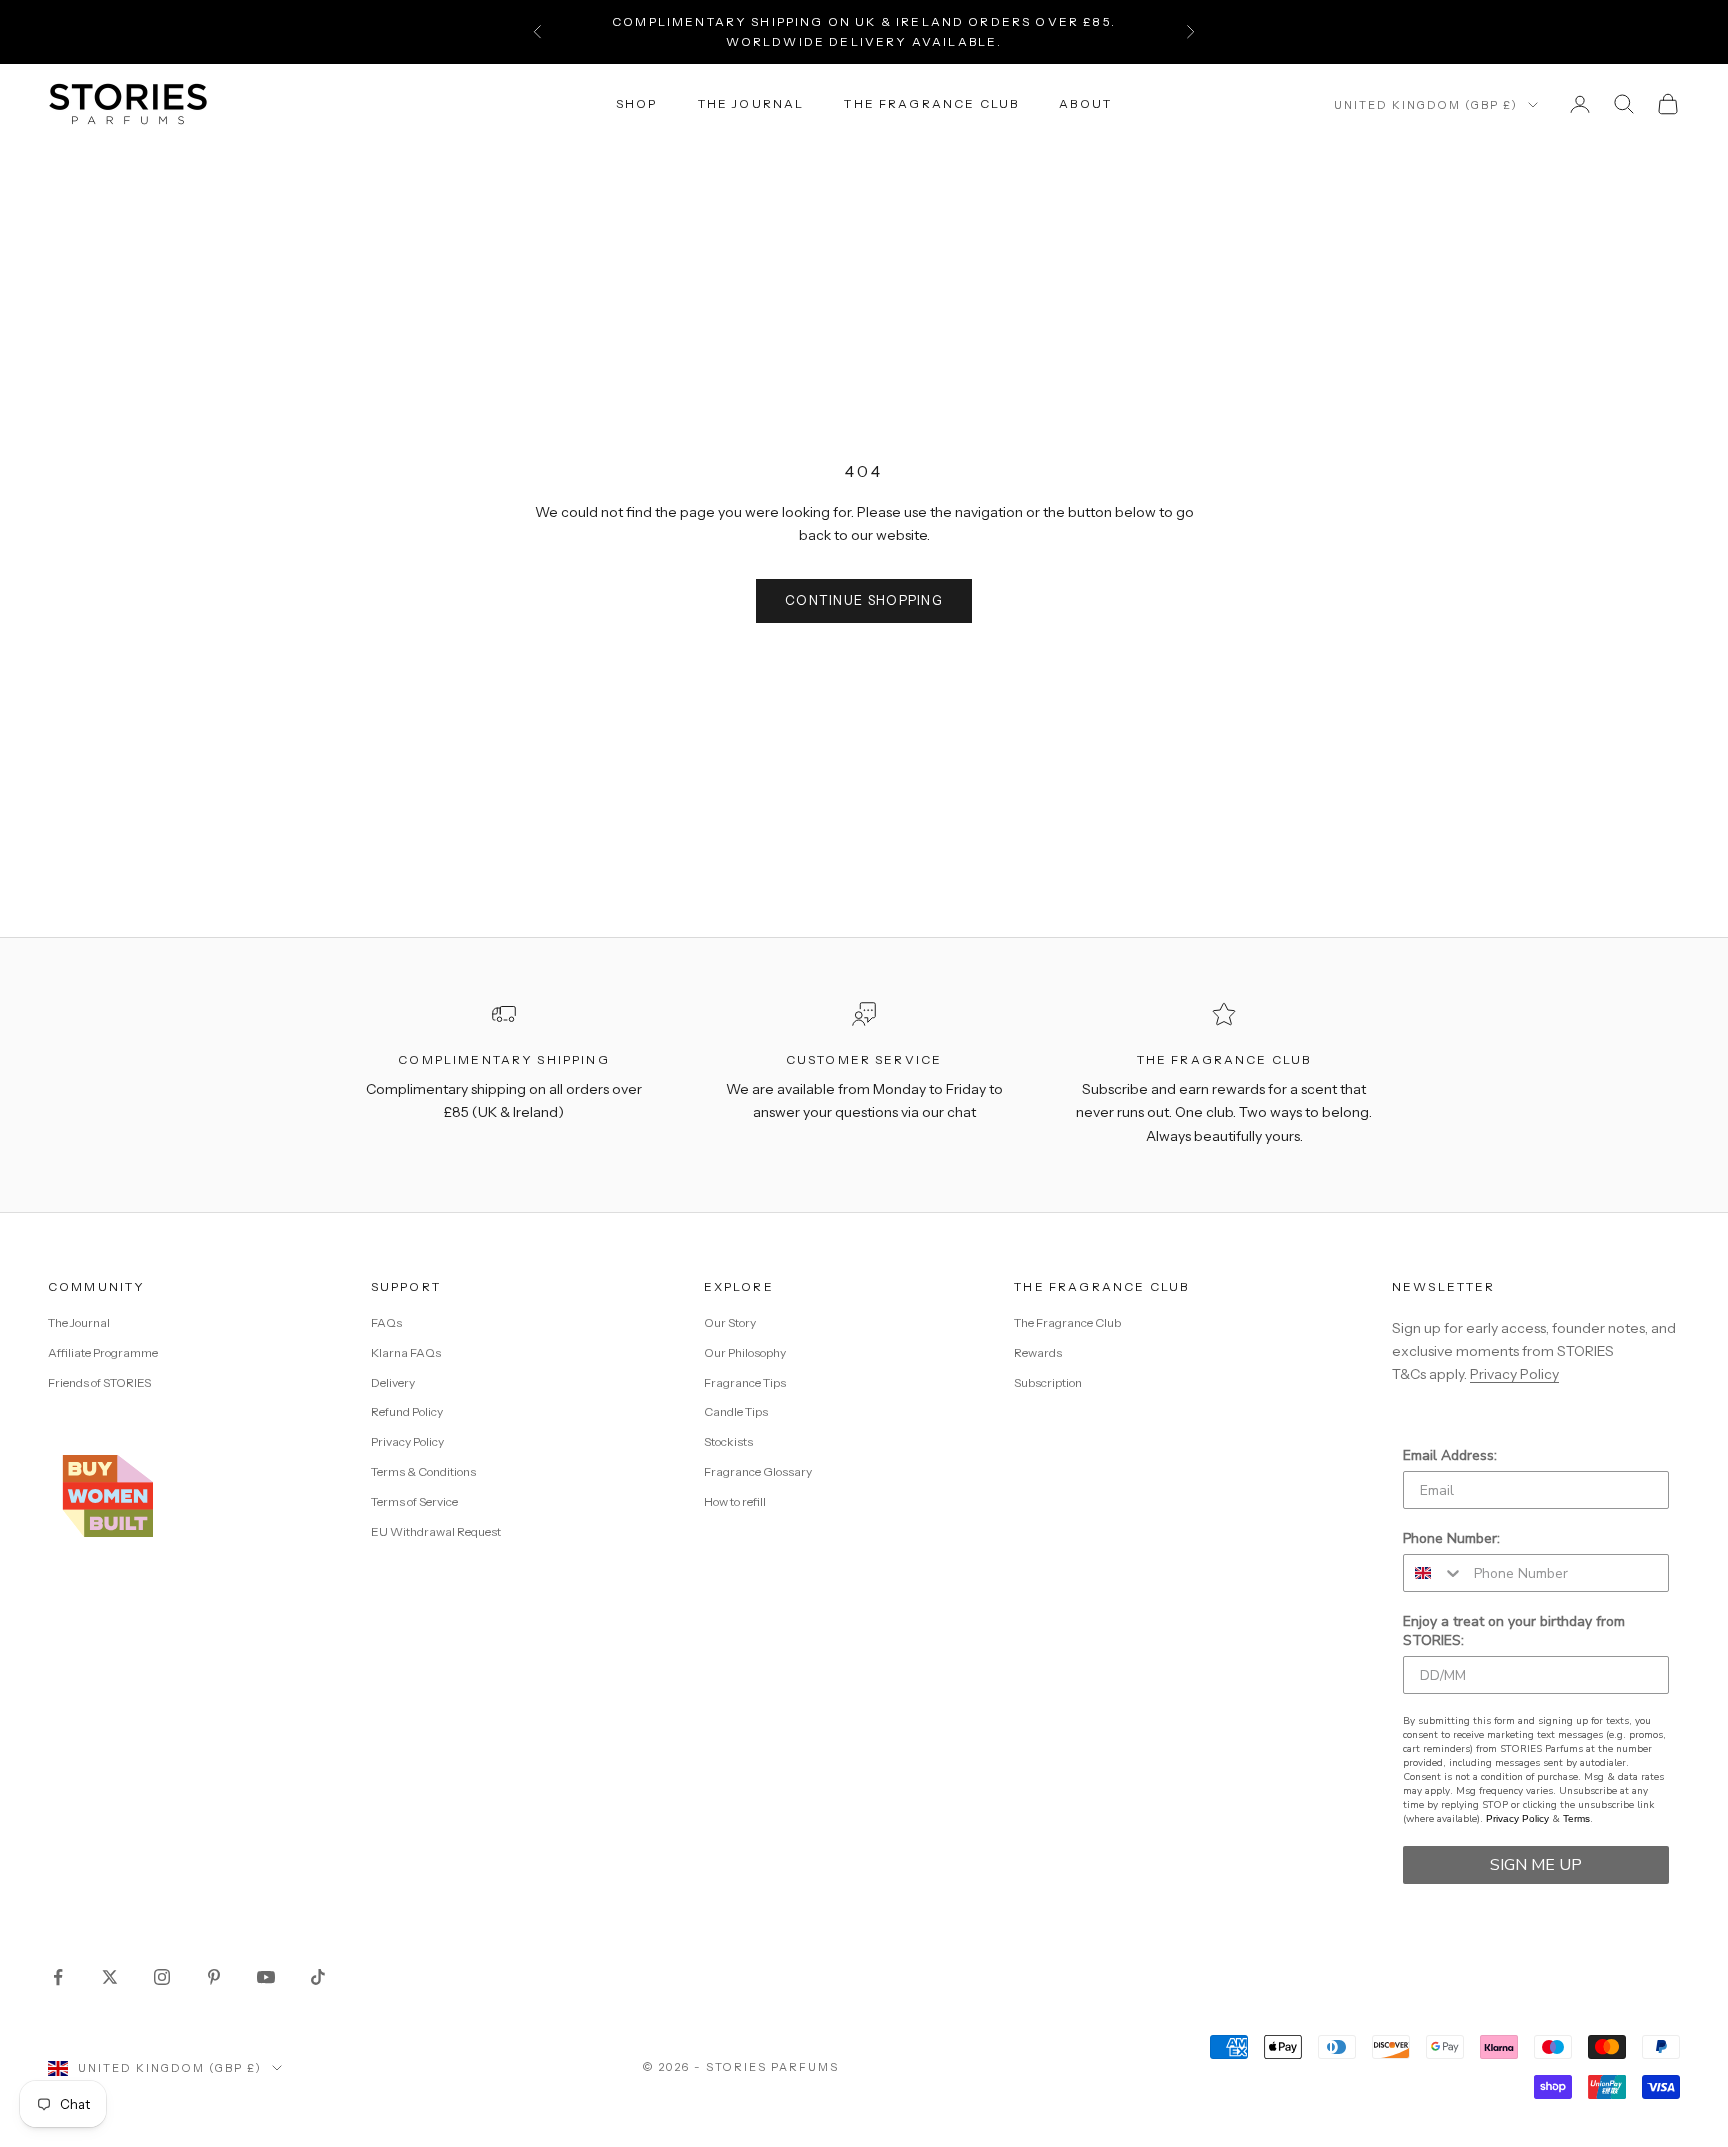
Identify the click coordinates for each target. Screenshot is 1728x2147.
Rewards (1038, 1352)
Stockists (728, 1441)
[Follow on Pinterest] (214, 1977)
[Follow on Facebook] (58, 1977)
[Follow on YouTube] (266, 1977)
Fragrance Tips (745, 1382)
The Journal (751, 103)
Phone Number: (1451, 1538)
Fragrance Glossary (758, 1471)
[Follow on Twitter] (110, 1977)
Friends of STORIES (99, 1382)
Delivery (393, 1382)
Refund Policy (407, 1411)
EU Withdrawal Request (436, 1531)
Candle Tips (736, 1411)
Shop (637, 103)
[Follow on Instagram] (162, 1977)
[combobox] (1434, 1573)
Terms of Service (414, 1501)
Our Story (730, 1322)
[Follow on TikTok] (318, 1977)
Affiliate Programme (103, 1352)
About (1085, 103)
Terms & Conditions (423, 1471)
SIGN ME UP (1536, 1865)
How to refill (735, 1501)
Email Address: (1450, 1455)
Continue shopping (864, 600)
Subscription (1048, 1382)
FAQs (386, 1322)
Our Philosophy (745, 1352)
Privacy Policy (407, 1441)
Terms (1576, 1818)
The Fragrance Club (931, 103)
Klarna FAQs (406, 1352)
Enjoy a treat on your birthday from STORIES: (1514, 1631)
